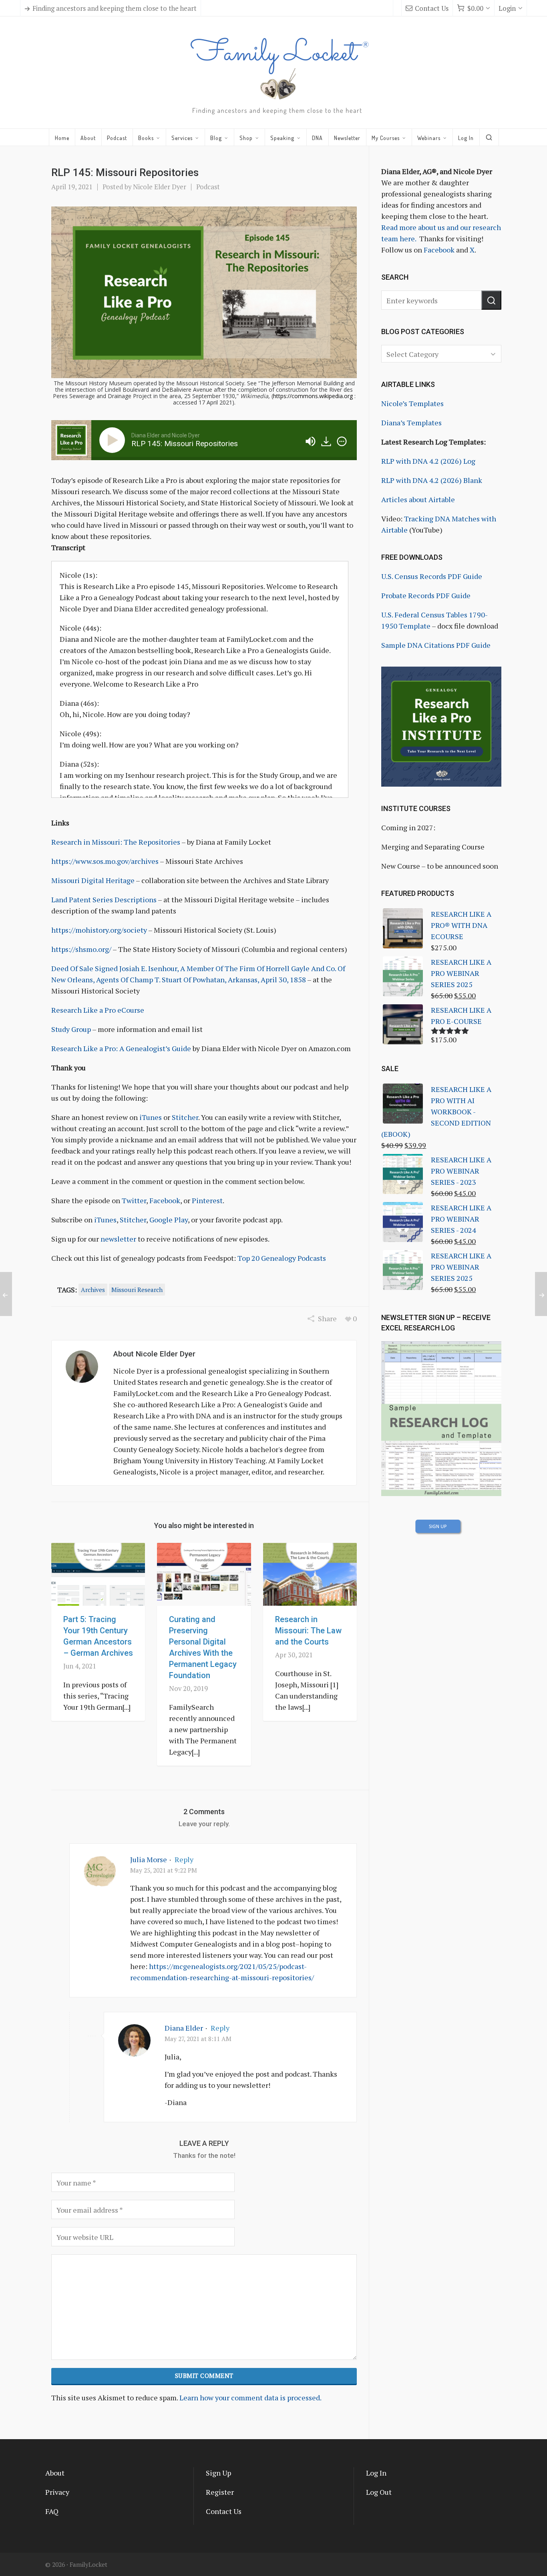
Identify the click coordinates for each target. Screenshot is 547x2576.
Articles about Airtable (418, 499)
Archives (93, 1290)
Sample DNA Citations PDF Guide (436, 645)
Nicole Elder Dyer (160, 187)
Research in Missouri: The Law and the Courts (308, 1631)
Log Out (379, 2492)
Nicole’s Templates (412, 403)
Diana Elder (184, 2028)
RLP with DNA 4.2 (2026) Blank (432, 480)
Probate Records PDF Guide (426, 595)
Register (220, 2492)
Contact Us (432, 8)
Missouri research (137, 1290)
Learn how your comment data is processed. (250, 2398)
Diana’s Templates (411, 423)
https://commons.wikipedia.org (313, 396)
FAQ (52, 2511)
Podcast (208, 187)
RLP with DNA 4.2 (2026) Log (428, 461)
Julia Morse (149, 1859)
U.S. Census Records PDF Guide (432, 576)
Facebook (439, 250)
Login (507, 8)
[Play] (114, 440)
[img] (342, 441)
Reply (184, 1859)
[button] (491, 300)
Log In (376, 2473)
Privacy (57, 2492)
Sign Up (218, 2473)
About (55, 2473)
